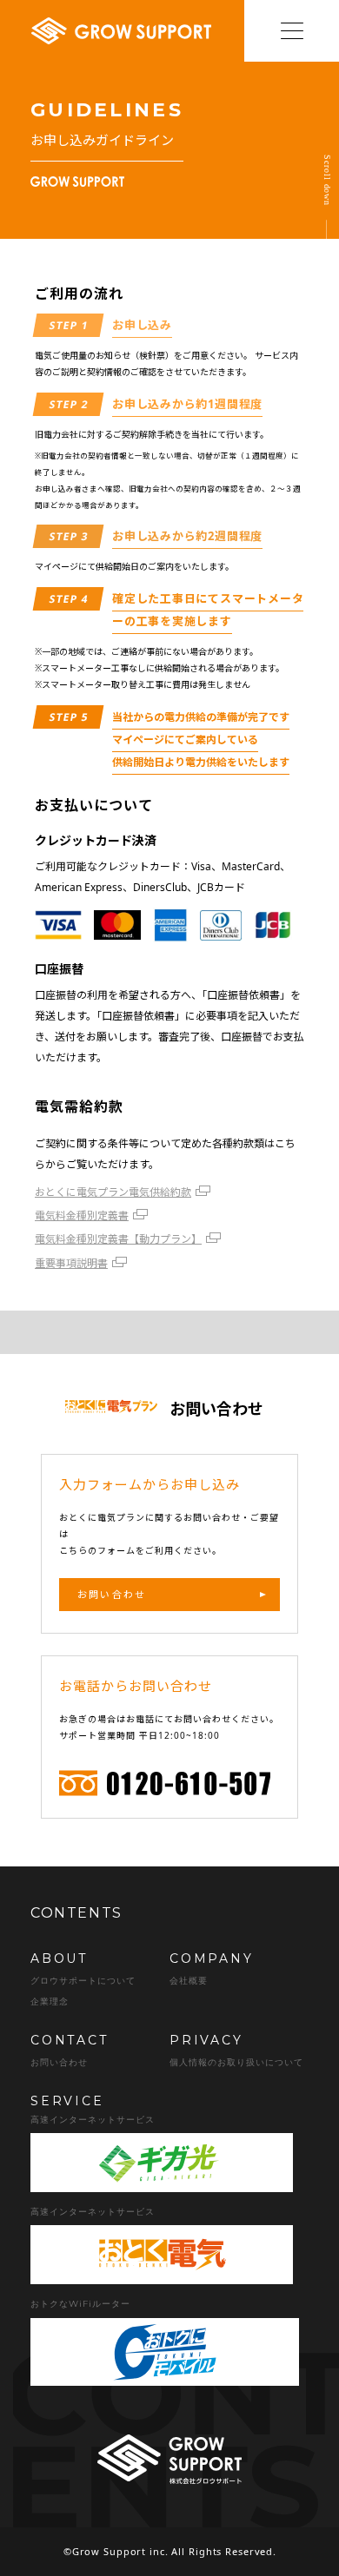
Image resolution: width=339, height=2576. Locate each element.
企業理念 (50, 2001)
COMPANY (212, 1958)
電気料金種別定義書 (82, 1215)
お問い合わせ (112, 1594)
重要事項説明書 (71, 1263)
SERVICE (67, 2101)
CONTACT (70, 2040)
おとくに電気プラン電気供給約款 (113, 1192)
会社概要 (189, 1981)
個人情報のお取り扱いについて (236, 2062)
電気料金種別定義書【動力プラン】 (118, 1239)
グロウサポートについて (83, 1981)
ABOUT (59, 1958)
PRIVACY (206, 2040)
